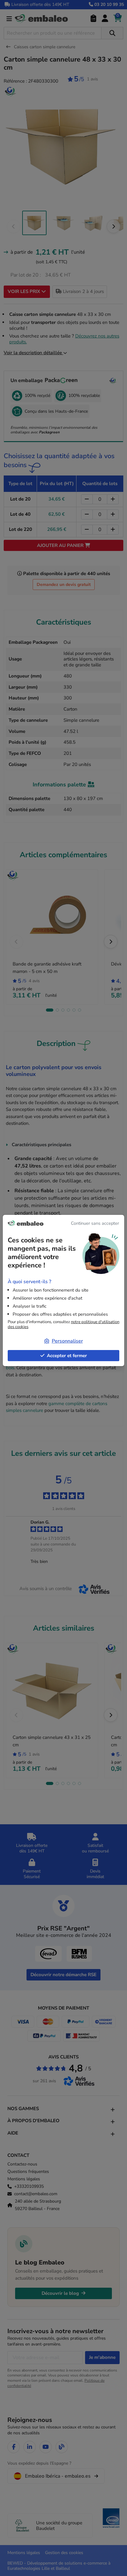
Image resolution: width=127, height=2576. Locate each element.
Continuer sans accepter (95, 1223)
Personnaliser (67, 1341)
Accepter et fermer (67, 1356)
